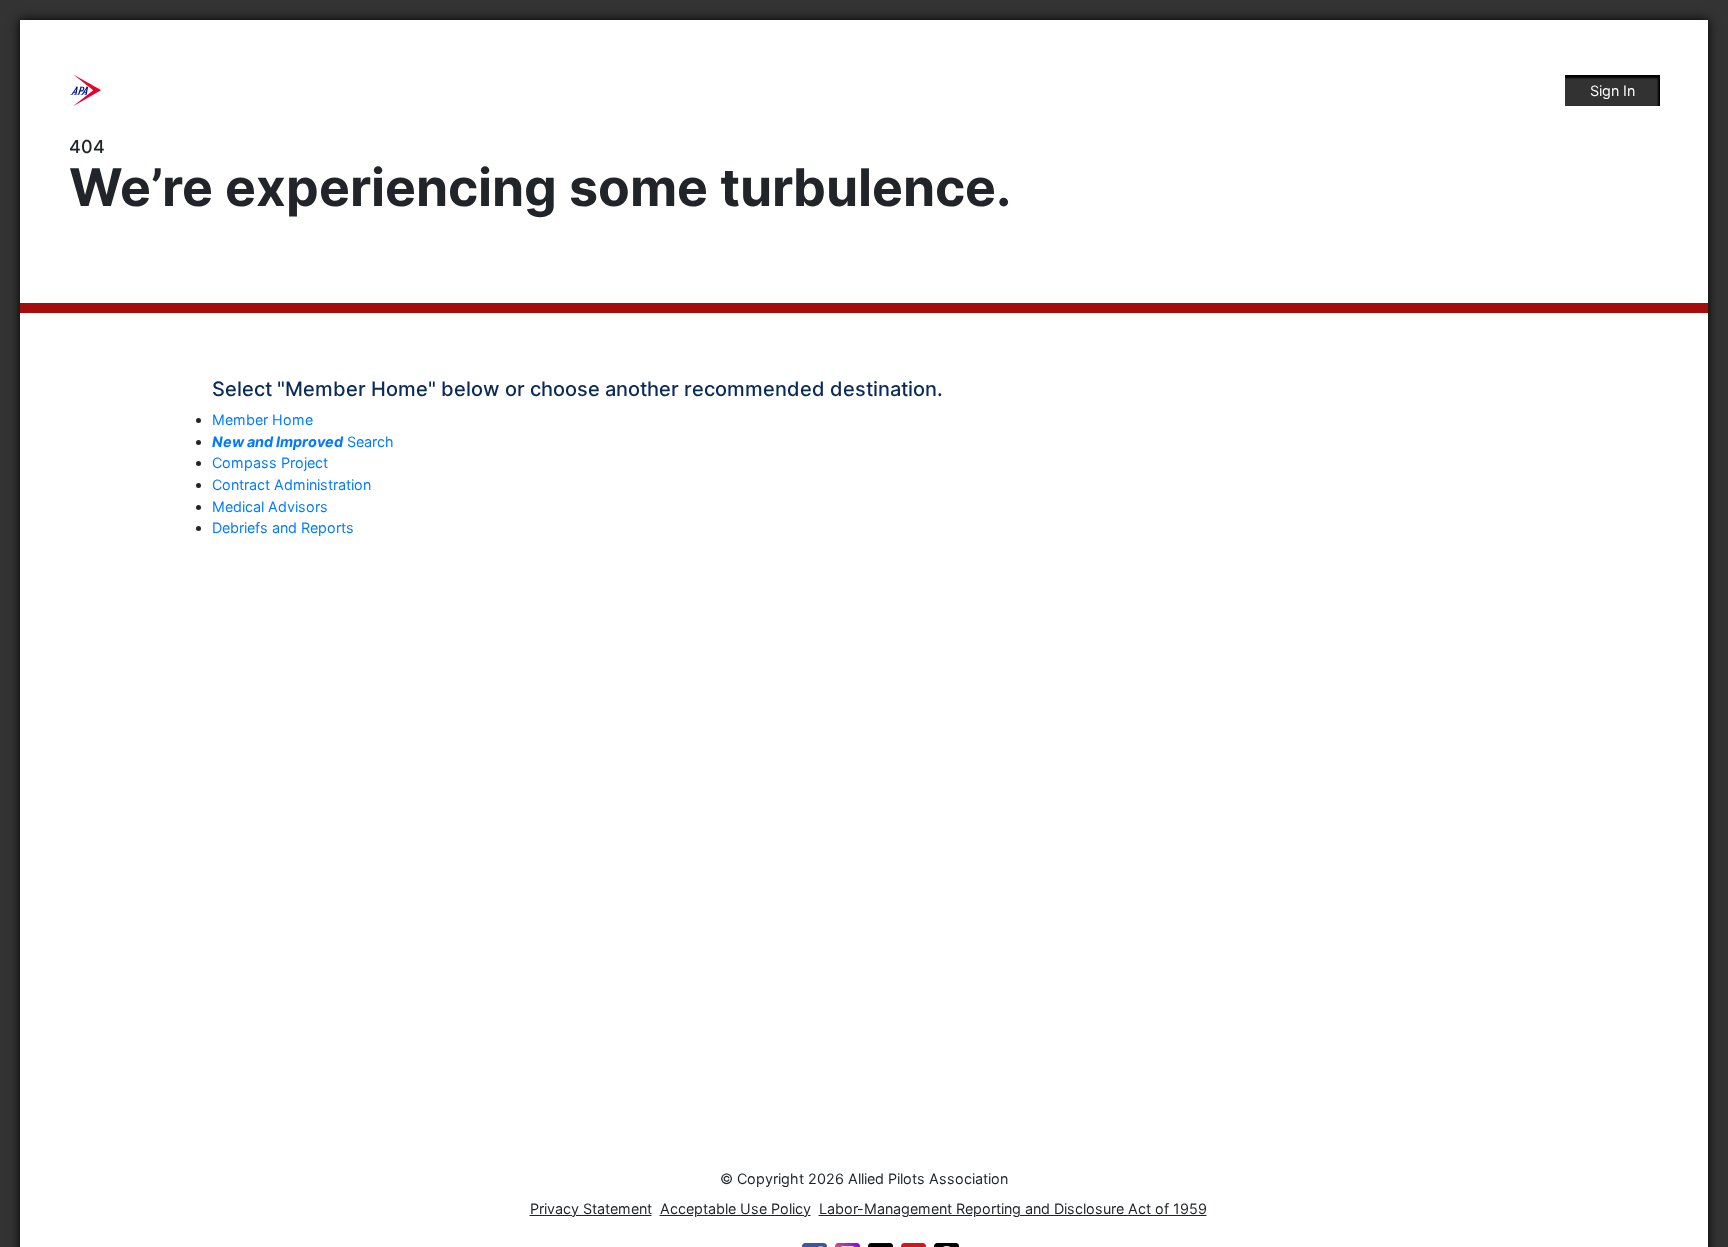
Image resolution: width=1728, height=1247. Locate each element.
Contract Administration (291, 484)
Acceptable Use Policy (735, 1208)
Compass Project (270, 462)
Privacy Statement (591, 1208)
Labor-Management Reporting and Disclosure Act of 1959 (1013, 1208)
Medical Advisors (270, 506)
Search (303, 441)
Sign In (1612, 90)
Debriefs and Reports (283, 527)
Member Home (262, 419)
